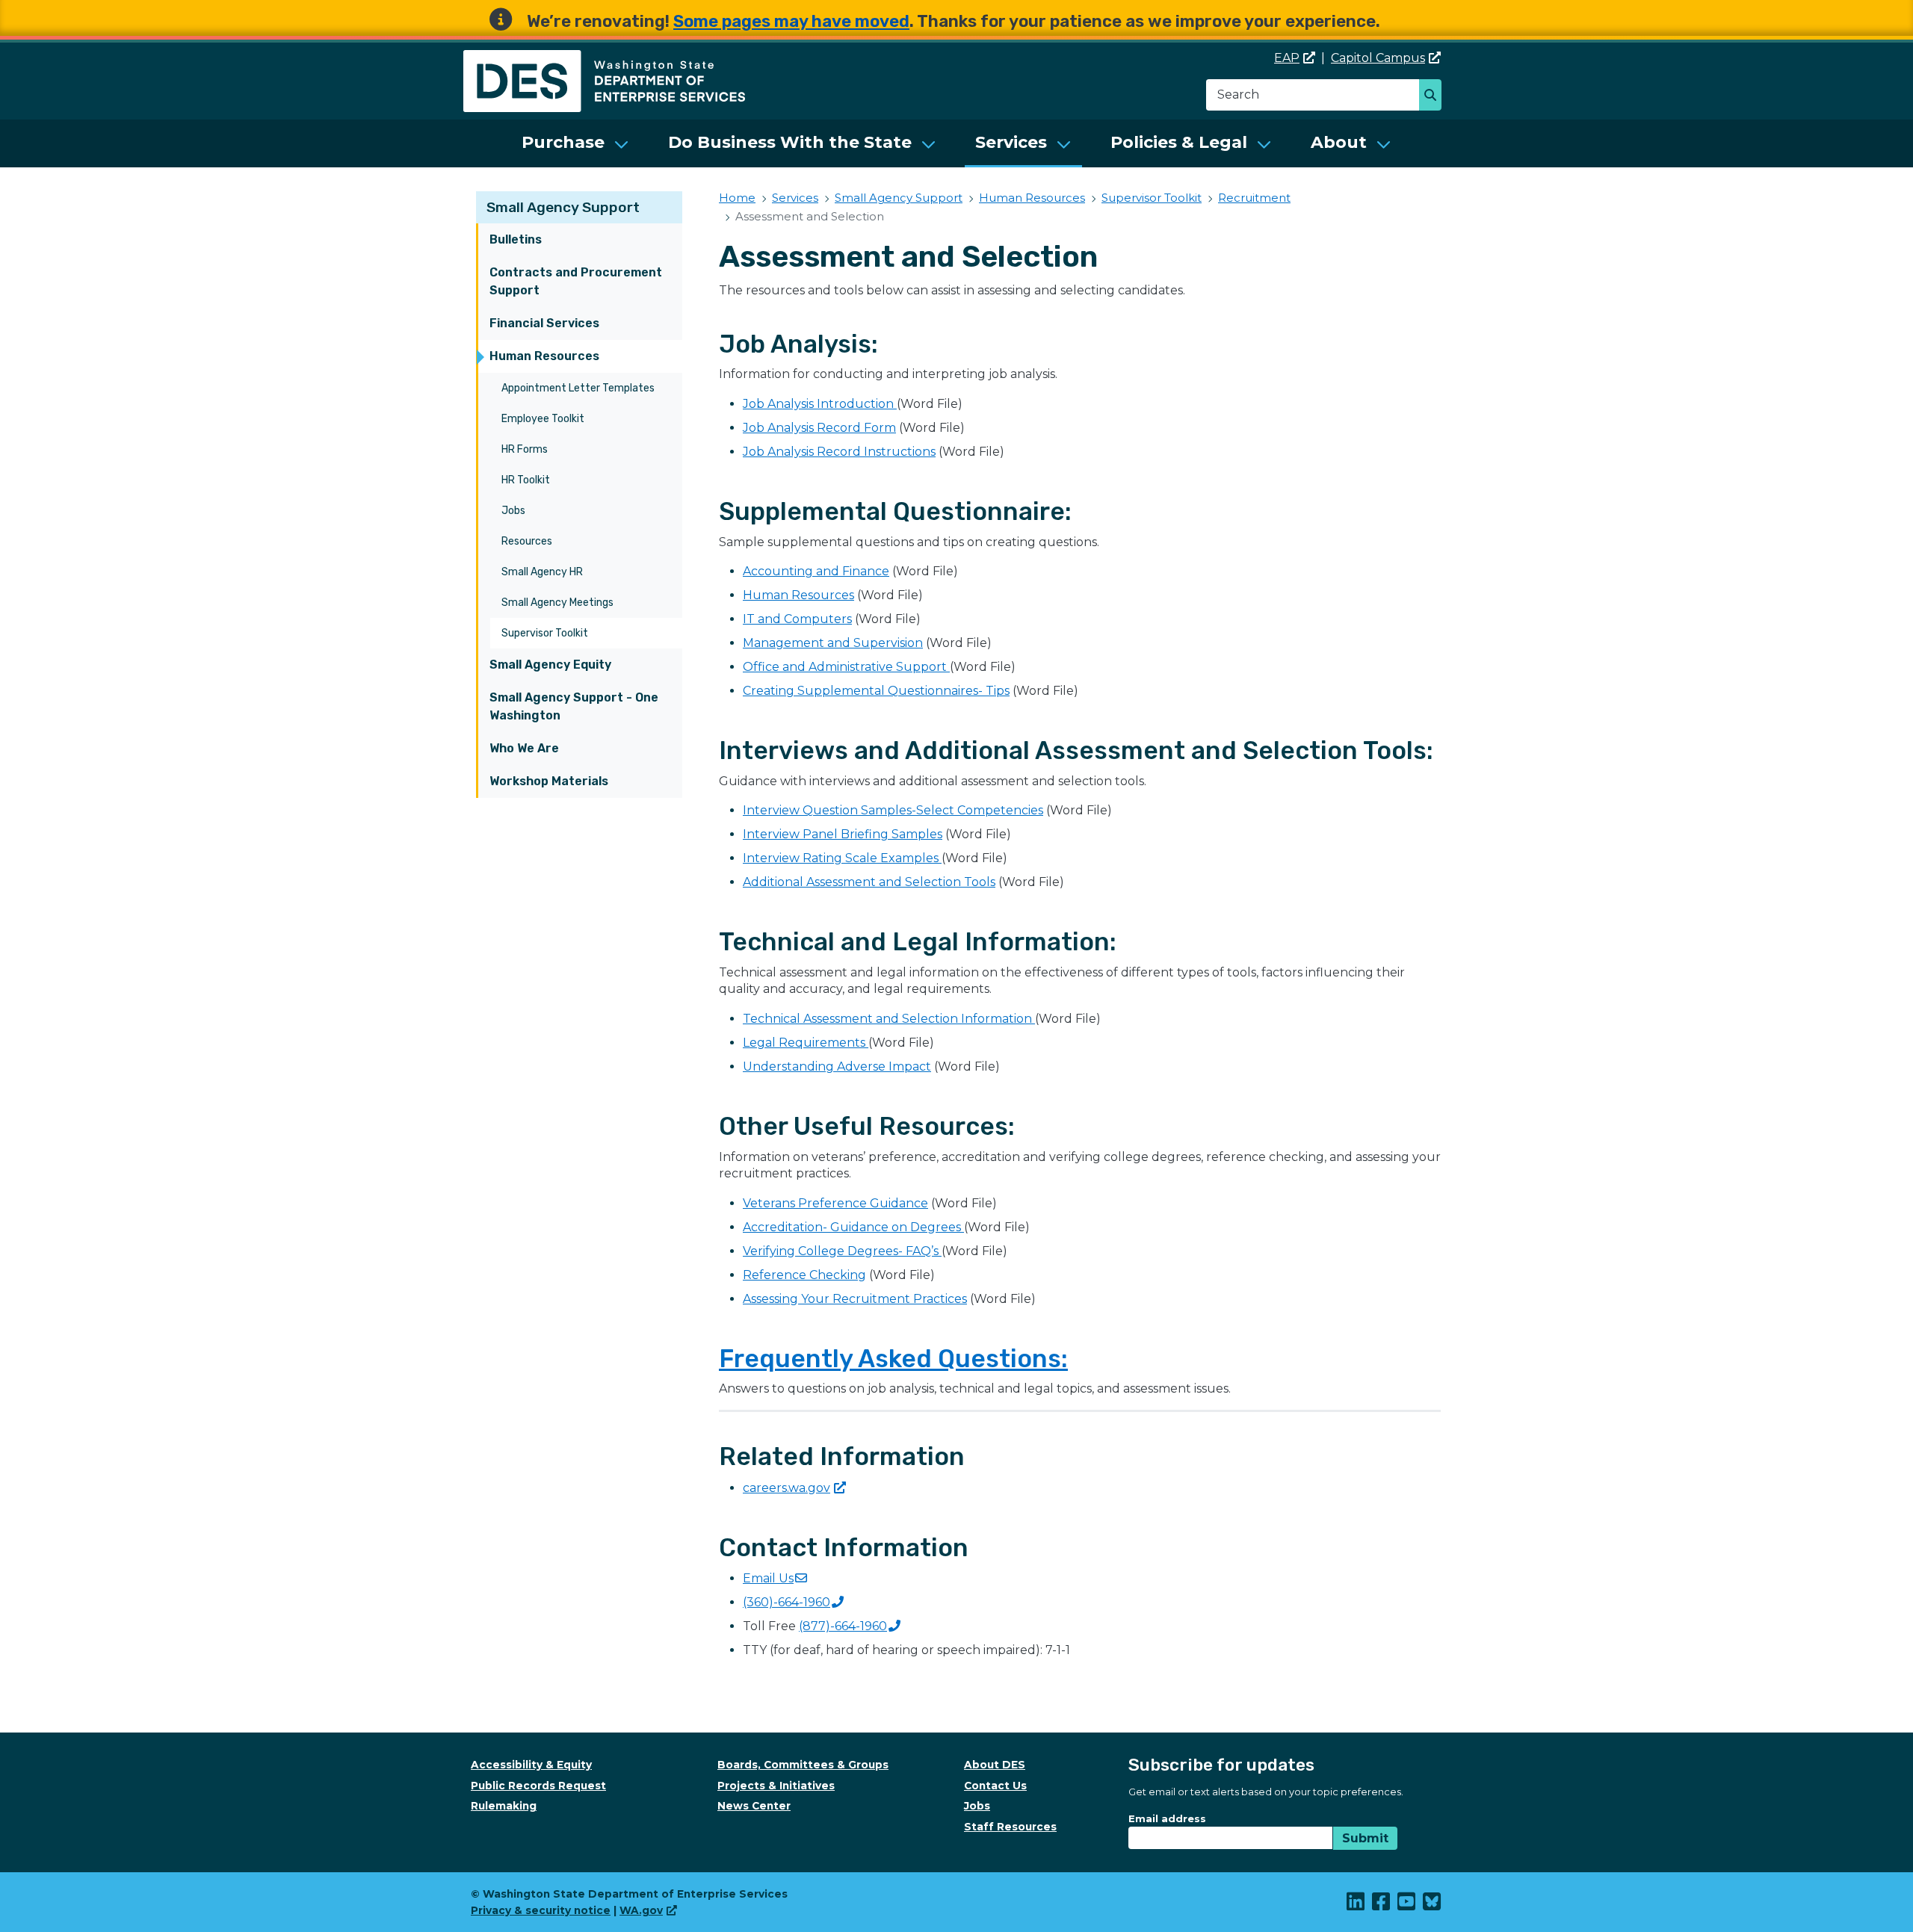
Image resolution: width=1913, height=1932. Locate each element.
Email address (1167, 1818)
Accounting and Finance (816, 571)
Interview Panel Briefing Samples (843, 834)
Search (1434, 96)
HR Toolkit (526, 480)
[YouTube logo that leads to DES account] (1407, 1905)
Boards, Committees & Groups (803, 1765)
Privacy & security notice (541, 1910)
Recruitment (1254, 198)
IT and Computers (797, 619)
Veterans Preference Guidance (835, 1203)
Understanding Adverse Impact (837, 1066)
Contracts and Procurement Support (576, 281)
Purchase (563, 142)
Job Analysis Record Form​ (819, 428)
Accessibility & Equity (531, 1765)
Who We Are (524, 748)
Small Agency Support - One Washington (574, 706)
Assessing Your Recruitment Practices (855, 1299)
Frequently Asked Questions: (893, 1359)
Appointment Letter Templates (578, 388)
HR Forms (525, 449)
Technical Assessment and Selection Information (889, 1019)
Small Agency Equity (550, 665)
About (1339, 142)
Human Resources (544, 356)
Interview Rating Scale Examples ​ (842, 858)
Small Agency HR (542, 572)
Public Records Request (538, 1786)
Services (1011, 142)
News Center (754, 1806)
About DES (995, 1765)
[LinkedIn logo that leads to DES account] (1356, 1905)
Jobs (513, 511)
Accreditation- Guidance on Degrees (853, 1227)
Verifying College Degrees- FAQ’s (842, 1251)
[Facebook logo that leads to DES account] (1382, 1905)
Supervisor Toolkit (545, 633)
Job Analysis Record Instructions (839, 452)
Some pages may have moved (791, 21)
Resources (527, 541)
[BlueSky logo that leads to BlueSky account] (1433, 1905)
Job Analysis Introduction (820, 404)
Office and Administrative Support (846, 667)
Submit (1365, 1838)
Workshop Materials (549, 781)
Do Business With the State (790, 142)
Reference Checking (804, 1275)
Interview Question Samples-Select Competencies (893, 810)
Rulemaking (504, 1806)
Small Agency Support (563, 207)
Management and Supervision (833, 643)
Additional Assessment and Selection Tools (869, 882)
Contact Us (995, 1786)
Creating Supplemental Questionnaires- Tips (876, 691)
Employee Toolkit (543, 419)
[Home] (604, 59)
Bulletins (516, 239)
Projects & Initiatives (776, 1786)
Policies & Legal (1179, 142)
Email (768, 1578)
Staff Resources (1010, 1827)
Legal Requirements (806, 1043)
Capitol (1378, 58)
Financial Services (544, 323)
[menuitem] (575, 143)
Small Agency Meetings (557, 603)
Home (737, 198)
